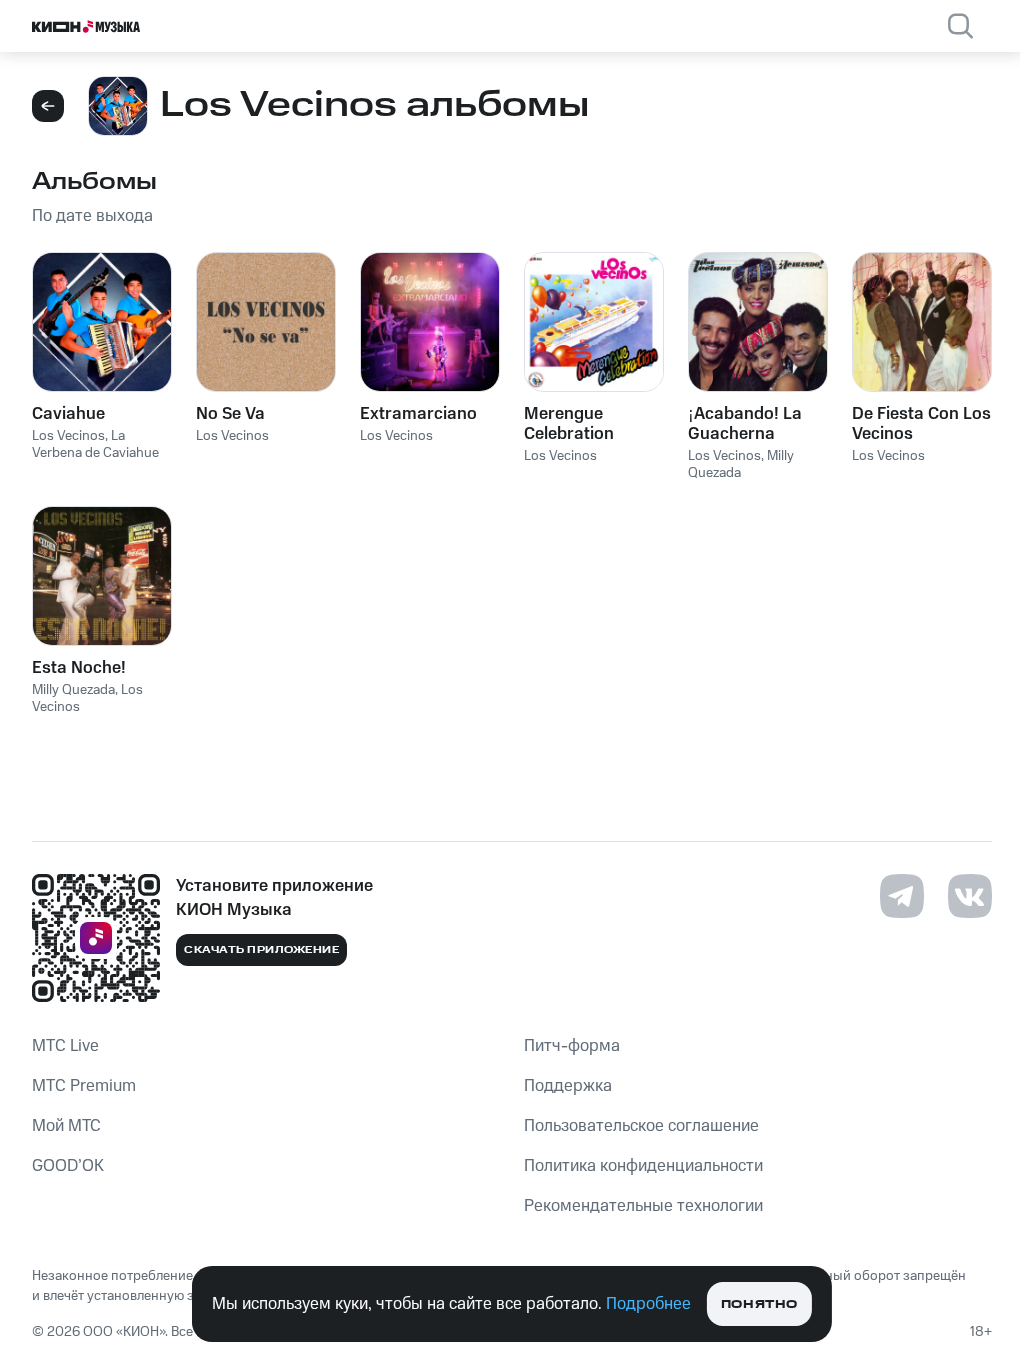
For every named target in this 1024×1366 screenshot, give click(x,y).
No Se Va (230, 414)
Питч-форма (572, 1046)
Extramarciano (418, 414)
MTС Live (65, 1046)
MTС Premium (84, 1086)
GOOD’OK (68, 1166)
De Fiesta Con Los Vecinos (921, 424)
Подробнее (648, 1304)
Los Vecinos (68, 436)
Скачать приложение (261, 950)
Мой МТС (66, 1126)
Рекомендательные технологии (643, 1206)
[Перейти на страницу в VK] (970, 896)
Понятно (759, 1304)
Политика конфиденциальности (643, 1166)
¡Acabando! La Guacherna (745, 424)
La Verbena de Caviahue (95, 444)
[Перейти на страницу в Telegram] (902, 896)
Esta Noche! (79, 668)
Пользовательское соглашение (641, 1126)
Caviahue (68, 414)
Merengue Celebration (569, 424)
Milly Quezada (73, 690)
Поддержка (568, 1086)
